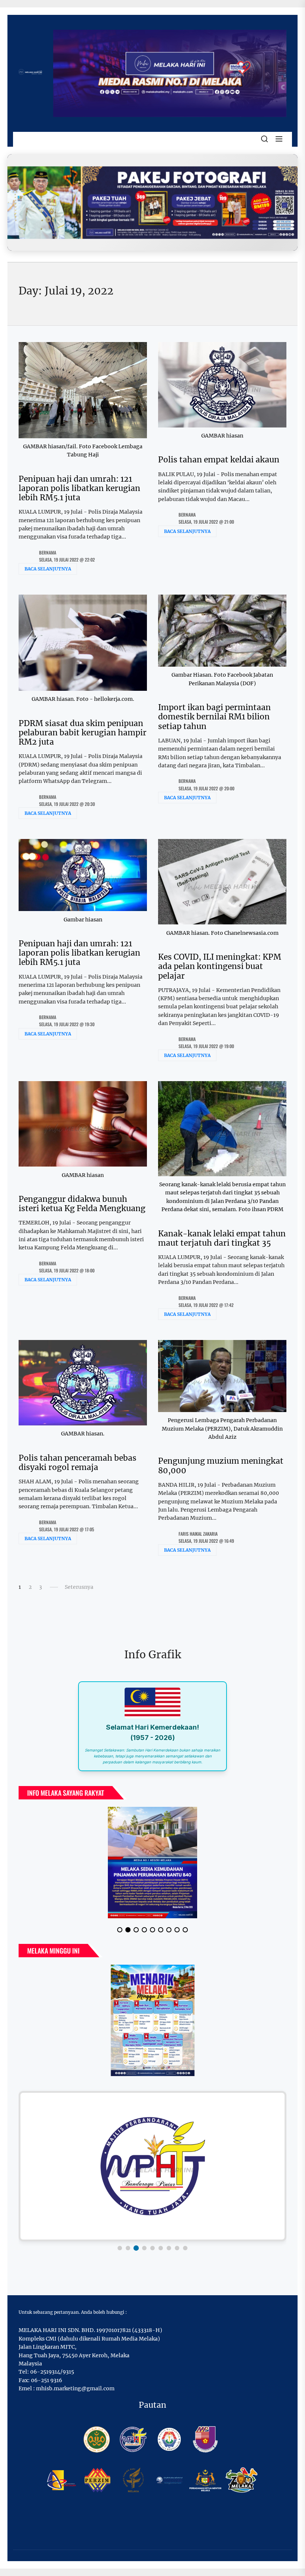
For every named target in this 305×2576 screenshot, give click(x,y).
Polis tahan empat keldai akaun (219, 460)
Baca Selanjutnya (48, 569)
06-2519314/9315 (52, 2372)
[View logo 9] (185, 2248)
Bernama (48, 552)
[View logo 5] (152, 2248)
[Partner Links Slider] (152, 2166)
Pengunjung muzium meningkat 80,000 (221, 1466)
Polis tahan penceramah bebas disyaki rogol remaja (78, 1463)
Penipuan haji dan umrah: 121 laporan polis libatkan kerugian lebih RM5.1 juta (79, 488)
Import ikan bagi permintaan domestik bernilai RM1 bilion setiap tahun (214, 717)
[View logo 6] (161, 2248)
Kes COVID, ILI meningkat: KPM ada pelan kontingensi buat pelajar (220, 966)
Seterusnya (79, 1587)
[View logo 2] (128, 2248)
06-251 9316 (46, 2380)
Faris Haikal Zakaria (198, 1534)
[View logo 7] (169, 2248)
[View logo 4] (144, 2248)
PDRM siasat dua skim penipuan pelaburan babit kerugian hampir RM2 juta (83, 733)
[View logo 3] (136, 2248)
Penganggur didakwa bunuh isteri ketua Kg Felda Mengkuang (82, 1204)
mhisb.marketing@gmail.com (75, 2388)
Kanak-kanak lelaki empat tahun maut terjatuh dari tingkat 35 (222, 1238)
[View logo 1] (120, 2248)
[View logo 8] (177, 2248)
